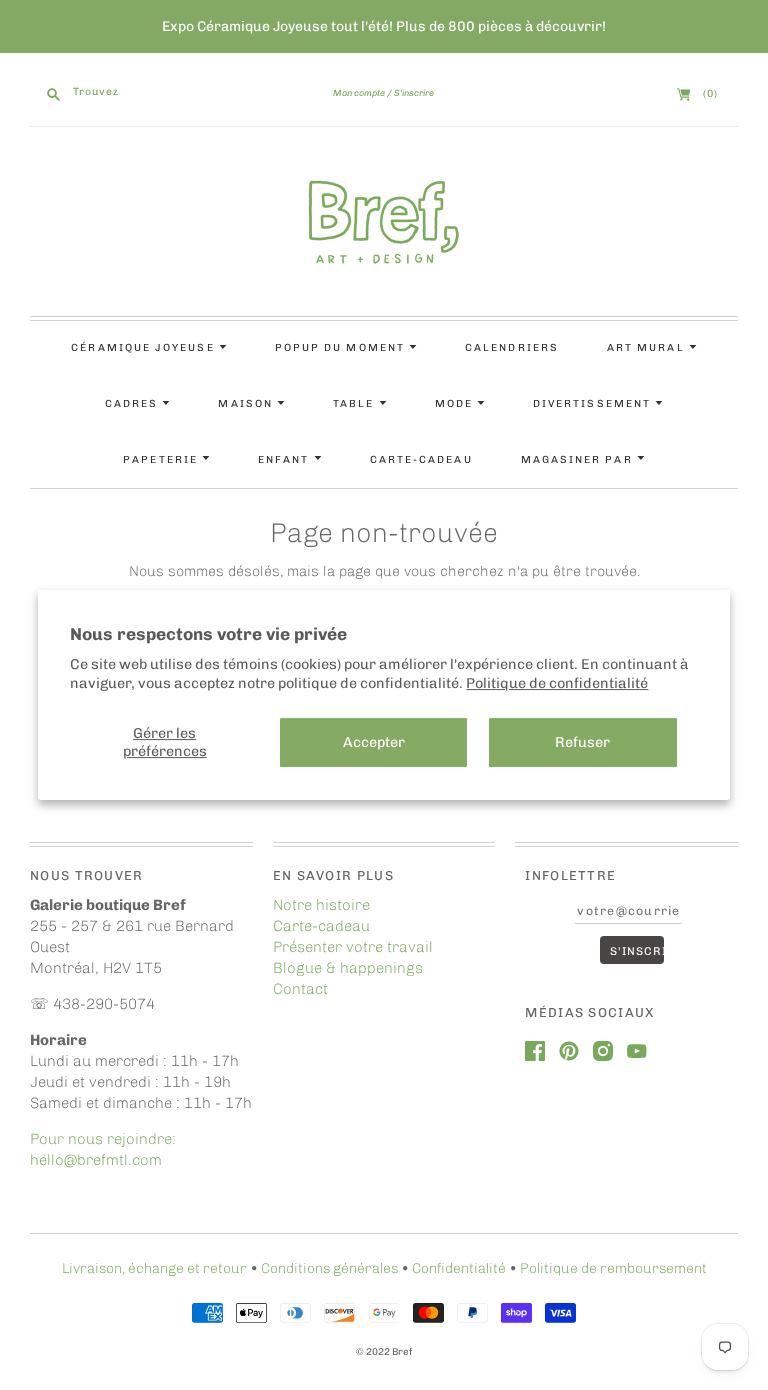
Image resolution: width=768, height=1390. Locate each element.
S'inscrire (414, 93)
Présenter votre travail (353, 947)
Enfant (286, 459)
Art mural (648, 347)
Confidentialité (459, 1268)
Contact (300, 989)
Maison (247, 403)
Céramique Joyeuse (144, 347)
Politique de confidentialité (557, 683)
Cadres (134, 403)
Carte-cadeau (421, 459)
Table (355, 403)
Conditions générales (329, 1268)
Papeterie (162, 459)
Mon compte (359, 93)
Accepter (374, 742)
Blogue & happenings (348, 968)
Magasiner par (579, 459)
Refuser (582, 742)
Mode (456, 403)
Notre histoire (321, 905)
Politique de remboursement (613, 1268)
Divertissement (594, 403)
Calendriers (512, 347)
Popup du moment (342, 347)
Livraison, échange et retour (154, 1268)
